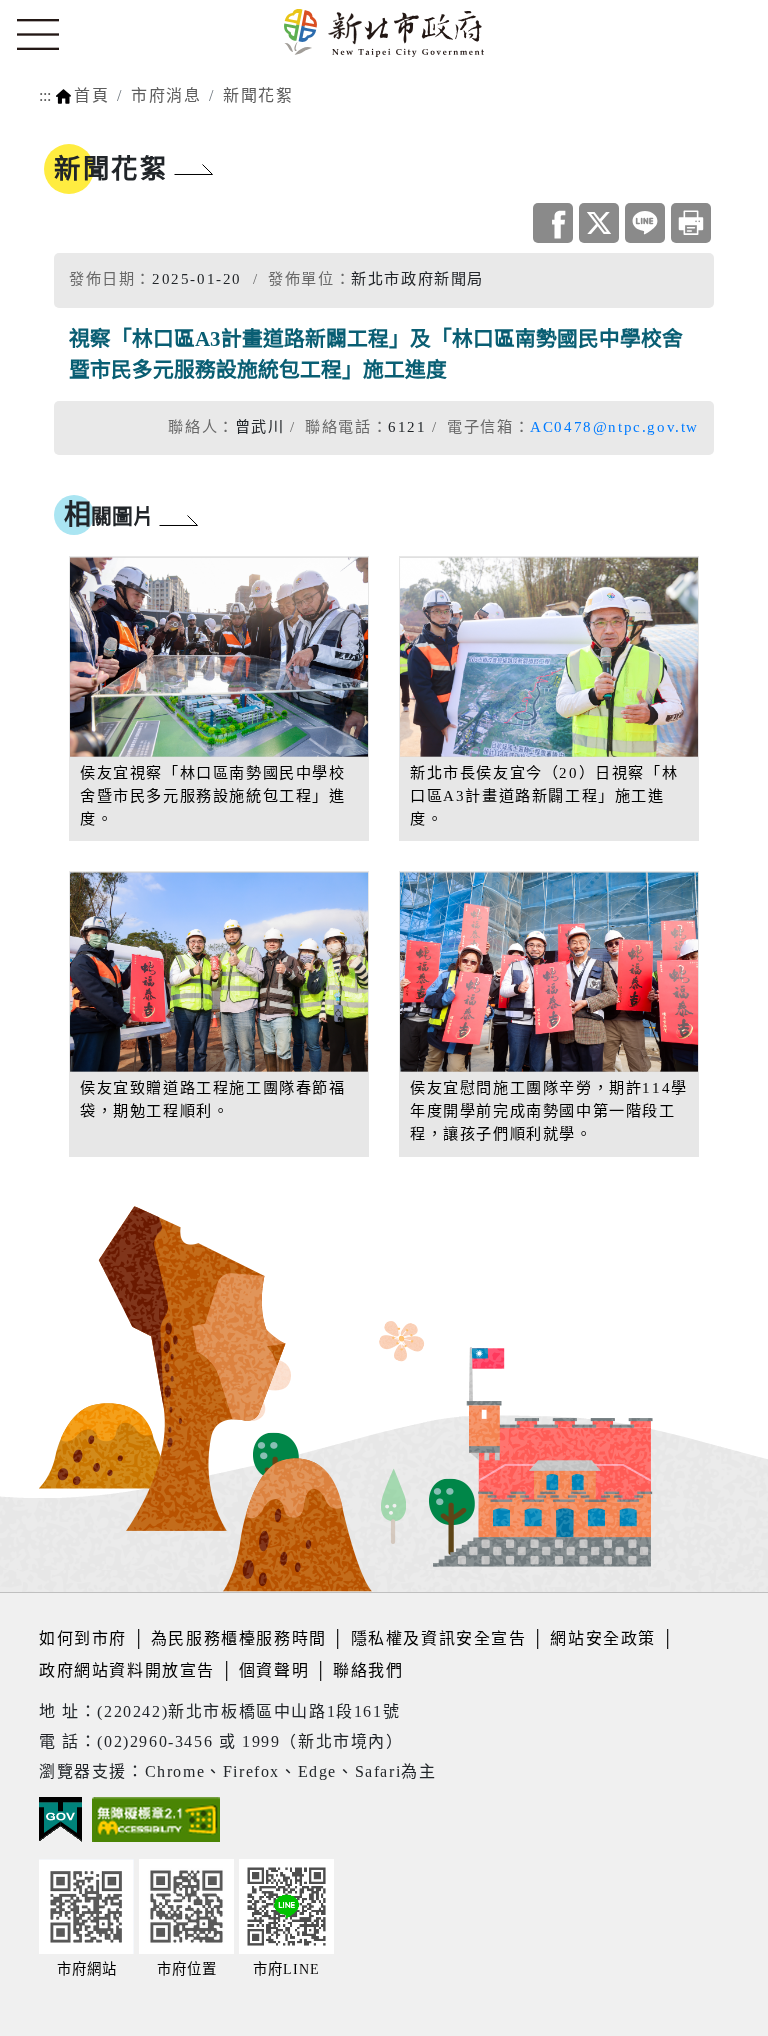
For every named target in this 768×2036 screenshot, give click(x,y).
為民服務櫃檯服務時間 (239, 1638)
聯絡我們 (368, 1670)
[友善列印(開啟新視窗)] (691, 223)
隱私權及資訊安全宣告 (439, 1638)
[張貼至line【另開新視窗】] (645, 223)
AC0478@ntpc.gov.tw (614, 426)
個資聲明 (274, 1670)
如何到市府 (86, 1638)
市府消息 (166, 95)
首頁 (91, 95)
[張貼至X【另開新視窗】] (599, 223)
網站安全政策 (603, 1638)
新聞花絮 (258, 95)
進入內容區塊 (53, 11)
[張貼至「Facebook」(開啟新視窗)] (553, 223)
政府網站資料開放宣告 (127, 1670)
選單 (38, 35)
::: (45, 95)
